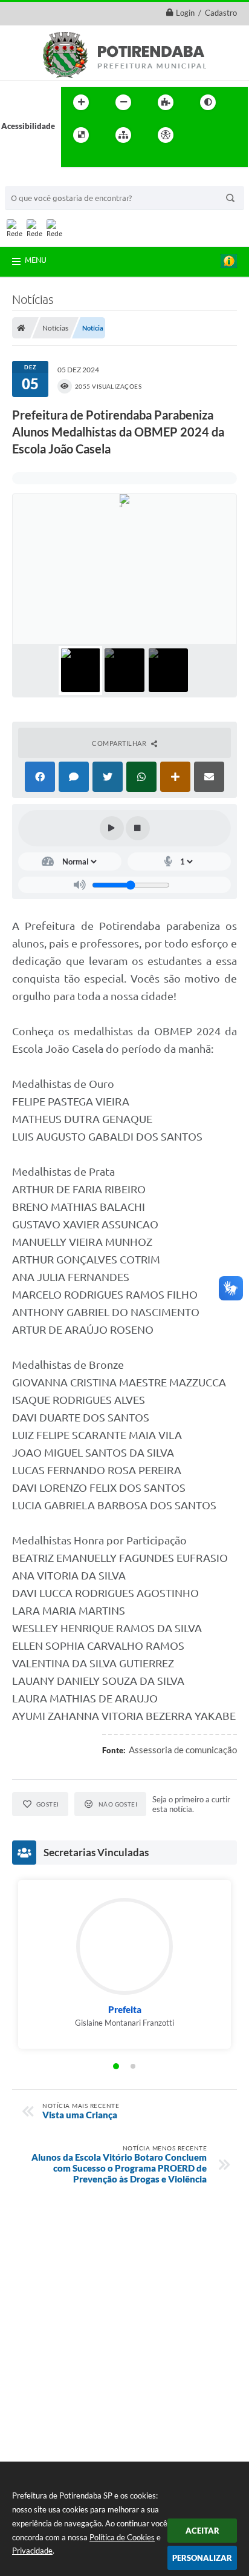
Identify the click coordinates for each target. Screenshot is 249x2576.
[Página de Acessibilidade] (166, 135)
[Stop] (138, 828)
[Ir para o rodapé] (100, 160)
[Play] (112, 828)
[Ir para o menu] (227, 135)
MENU (36, 260)
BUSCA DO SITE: (40, 180)
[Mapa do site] (123, 135)
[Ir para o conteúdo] (200, 135)
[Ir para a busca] (73, 160)
